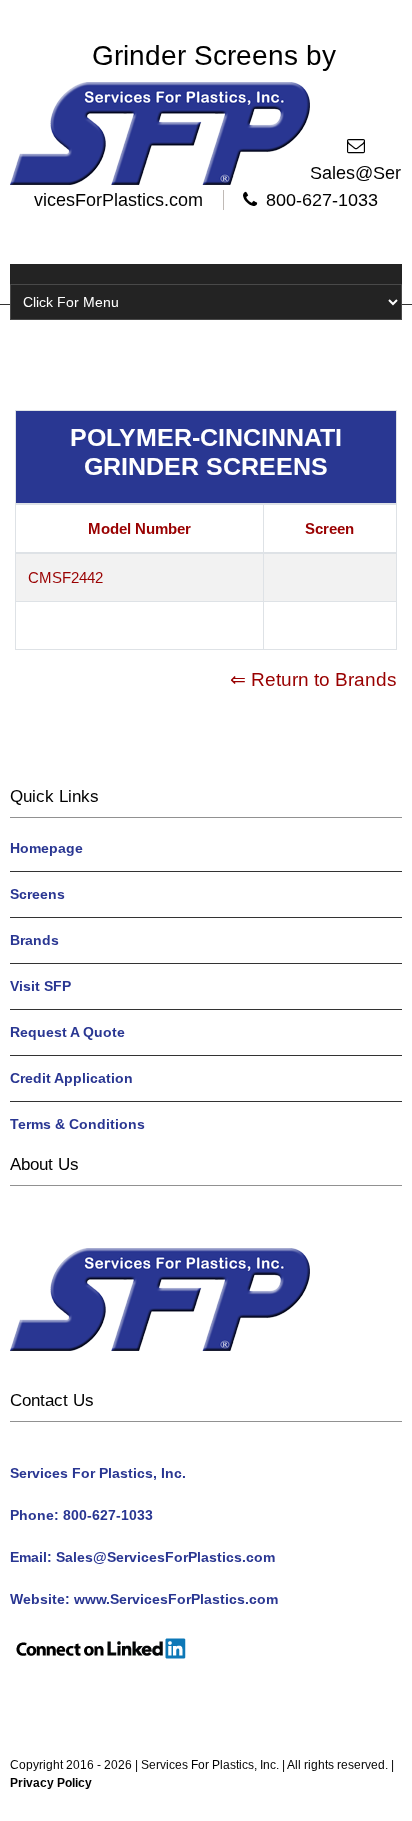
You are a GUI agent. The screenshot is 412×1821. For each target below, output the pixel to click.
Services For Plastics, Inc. (210, 1765)
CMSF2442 (65, 577)
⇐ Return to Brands (313, 679)
